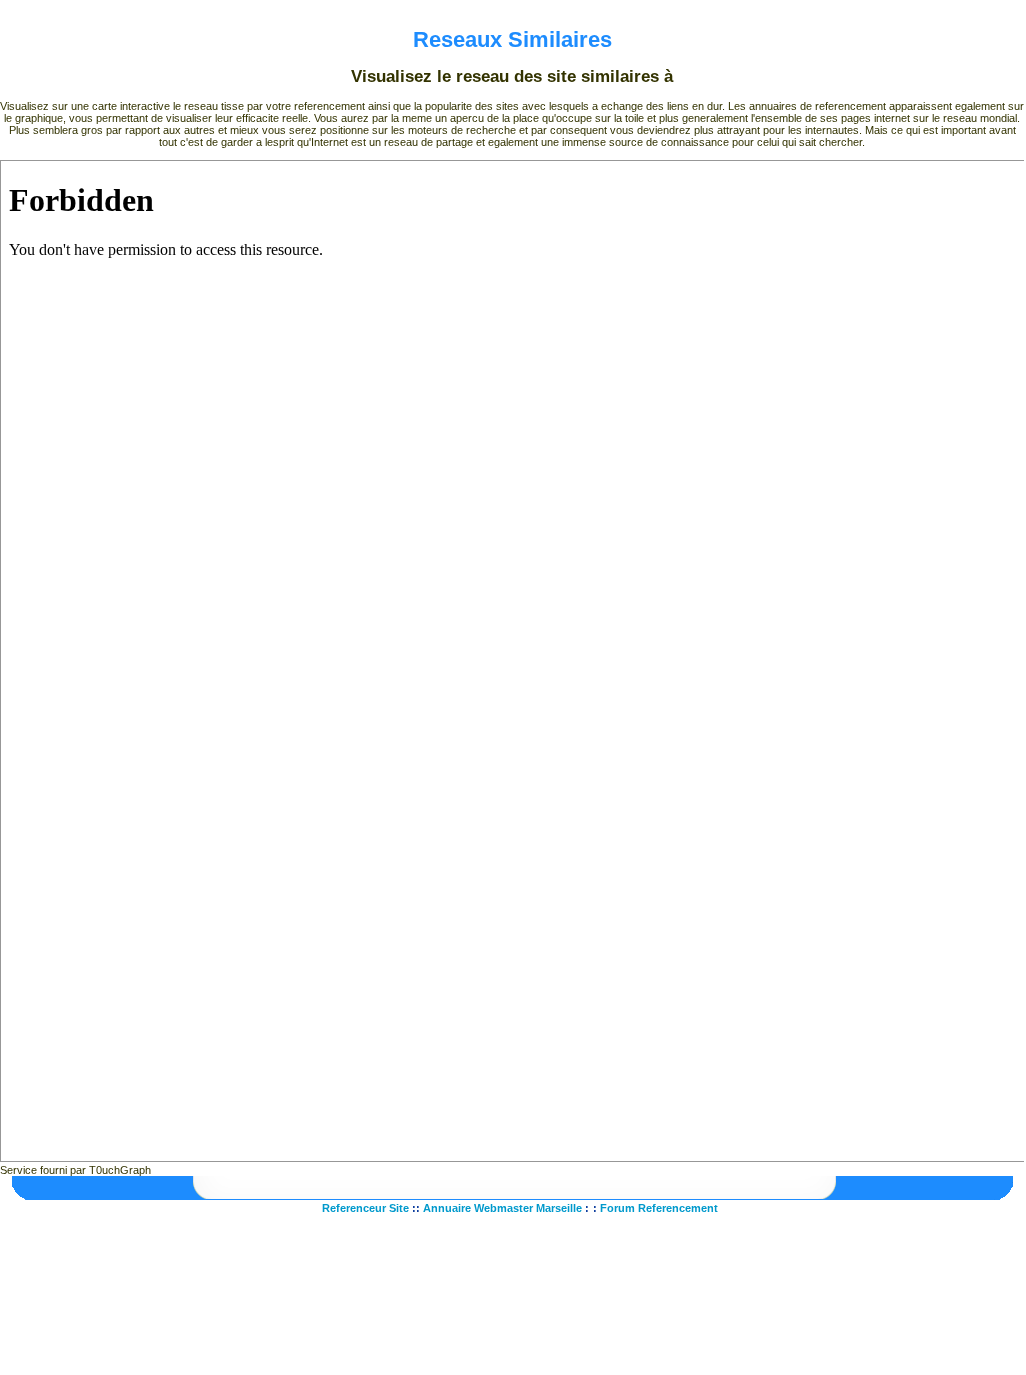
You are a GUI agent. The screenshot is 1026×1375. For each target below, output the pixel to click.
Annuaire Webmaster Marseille (502, 1208)
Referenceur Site (365, 1208)
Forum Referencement (659, 1208)
